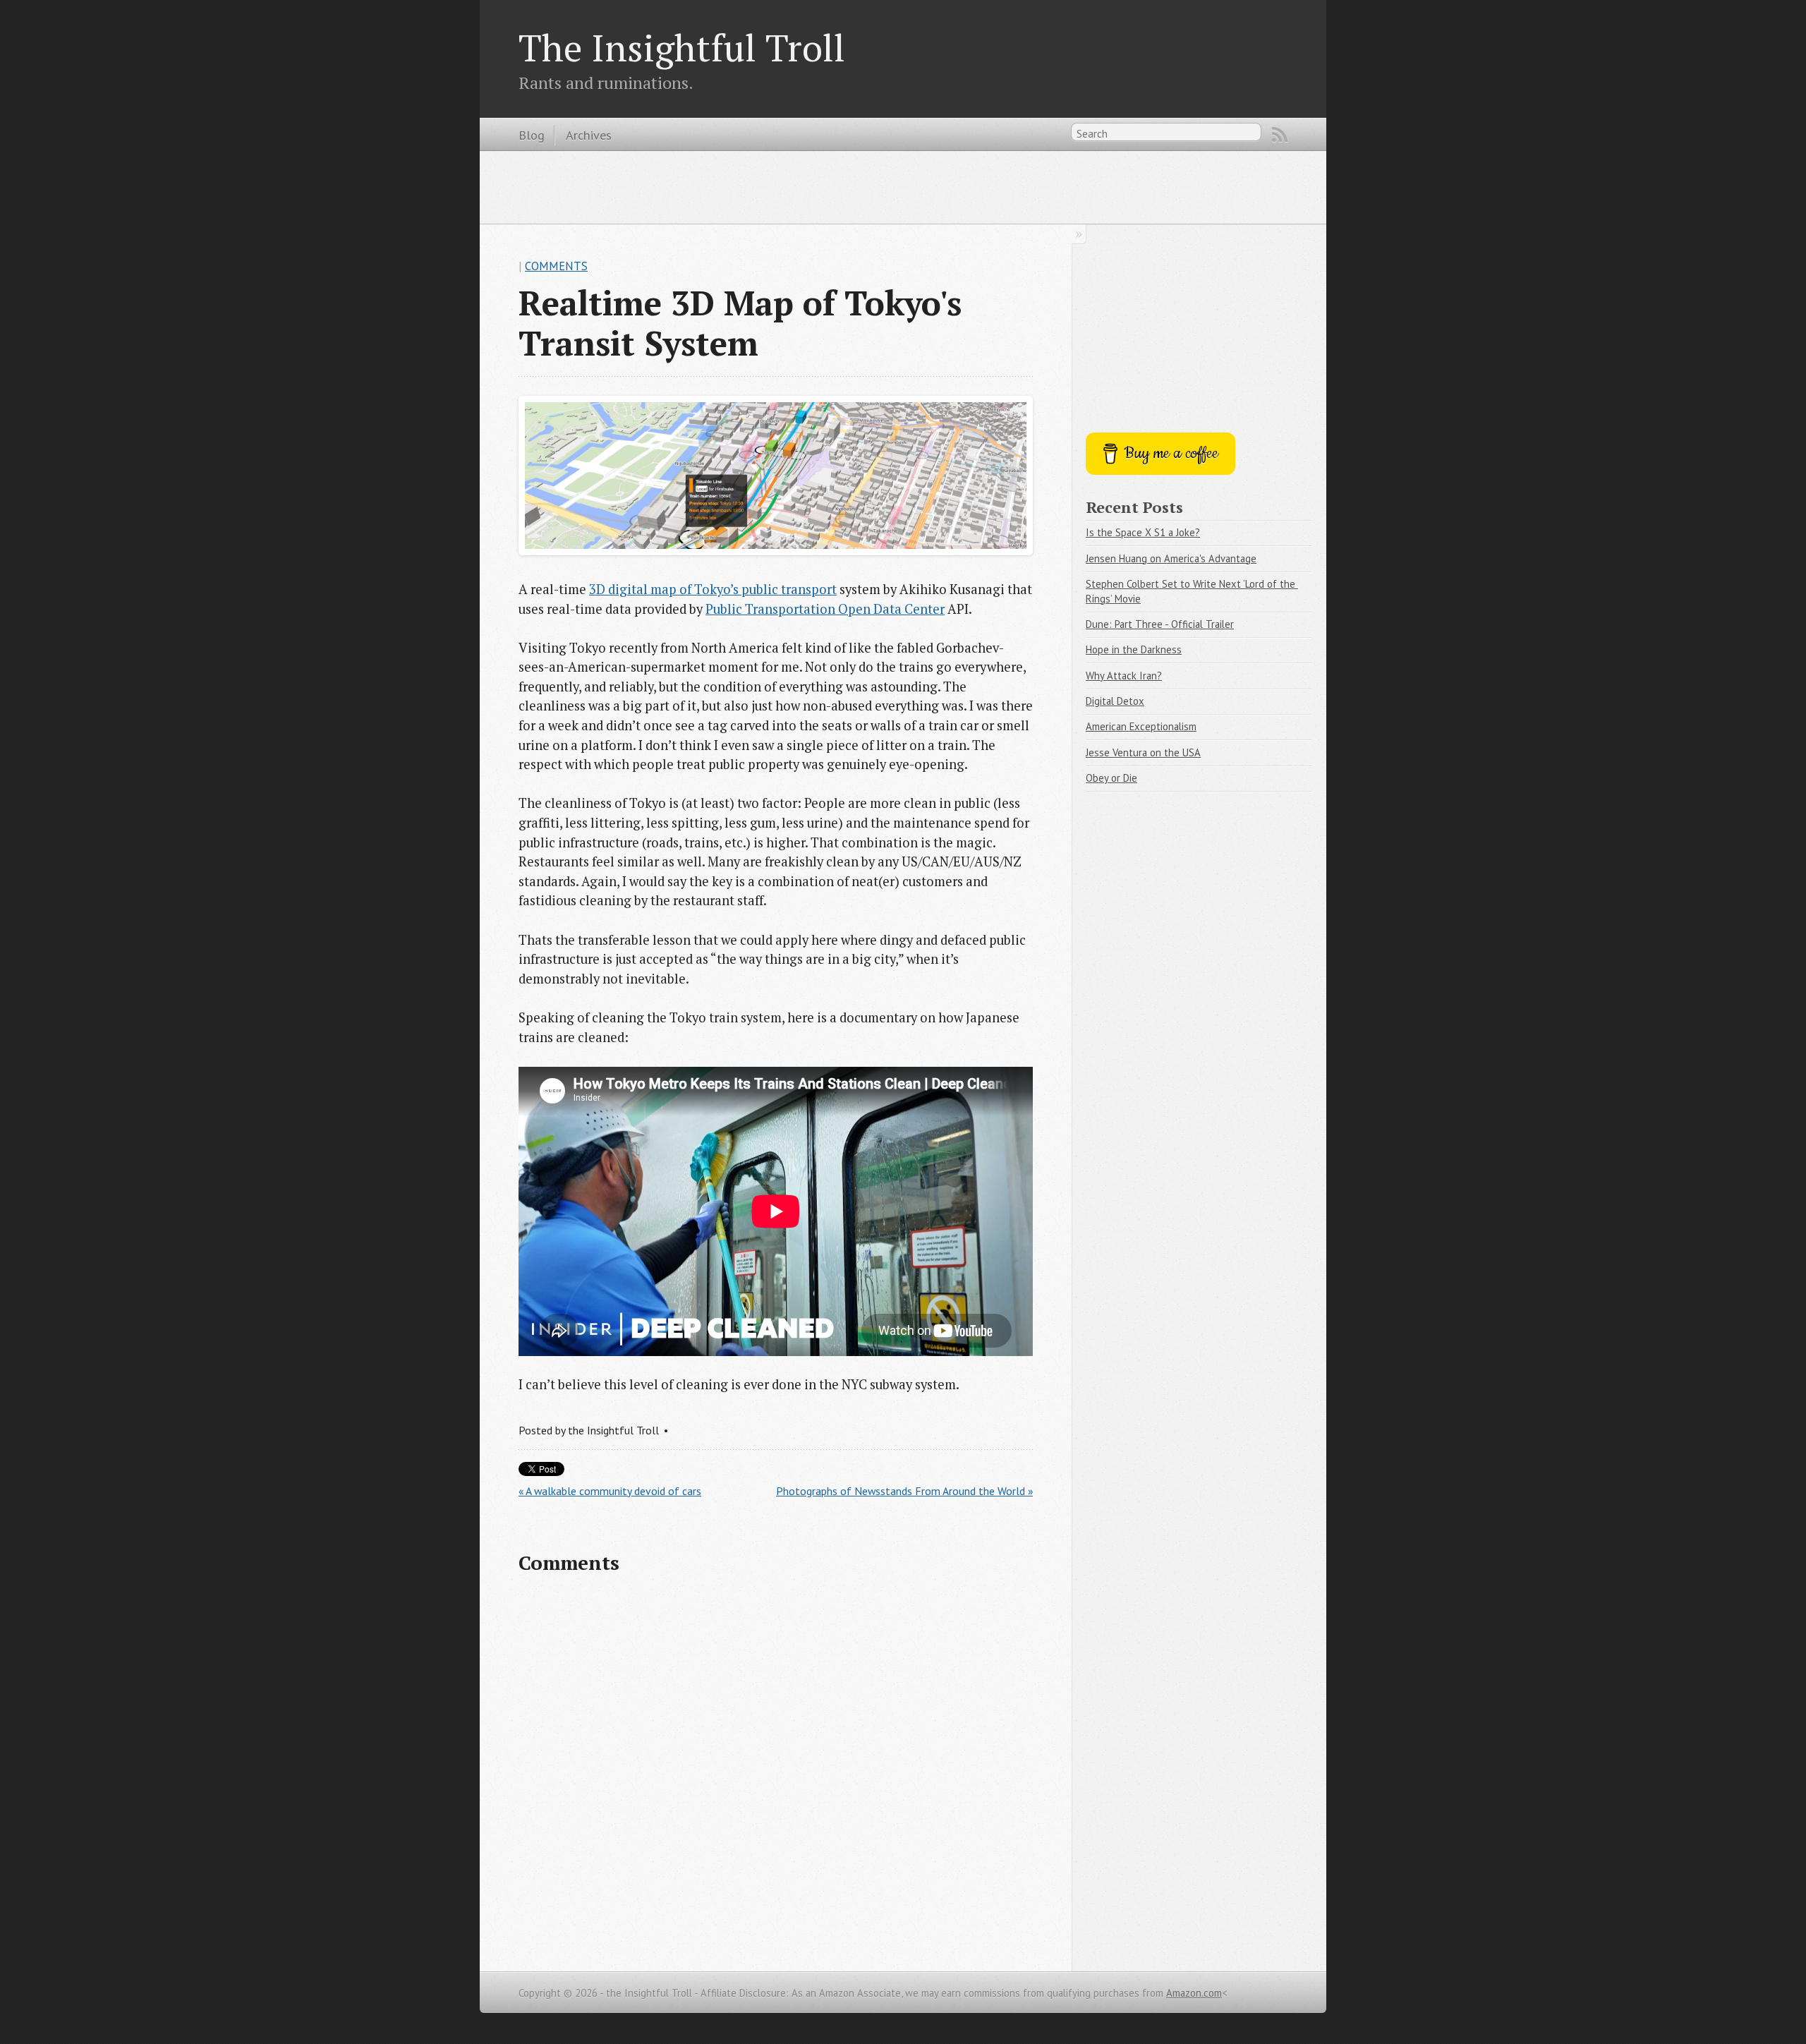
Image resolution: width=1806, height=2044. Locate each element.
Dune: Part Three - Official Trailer (1160, 624)
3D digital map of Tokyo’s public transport (713, 589)
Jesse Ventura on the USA (1143, 752)
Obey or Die (1111, 778)
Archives (589, 135)
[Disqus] (776, 1770)
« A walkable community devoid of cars (610, 1491)
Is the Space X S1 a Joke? (1143, 532)
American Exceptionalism (1141, 726)
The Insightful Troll (682, 47)
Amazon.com (1194, 1993)
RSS (1280, 135)
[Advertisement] (903, 186)
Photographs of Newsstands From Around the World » (904, 1491)
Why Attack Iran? (1124, 676)
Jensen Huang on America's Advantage (1171, 558)
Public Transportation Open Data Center (825, 609)
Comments (556, 266)
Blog (532, 135)
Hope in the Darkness (1134, 649)
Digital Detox (1115, 701)
